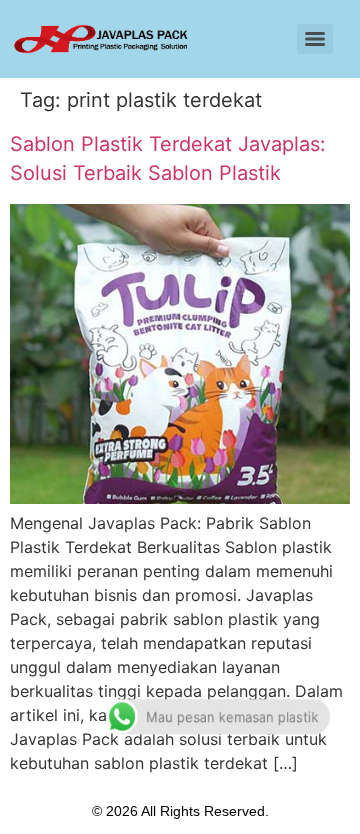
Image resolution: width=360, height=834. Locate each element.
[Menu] (315, 39)
